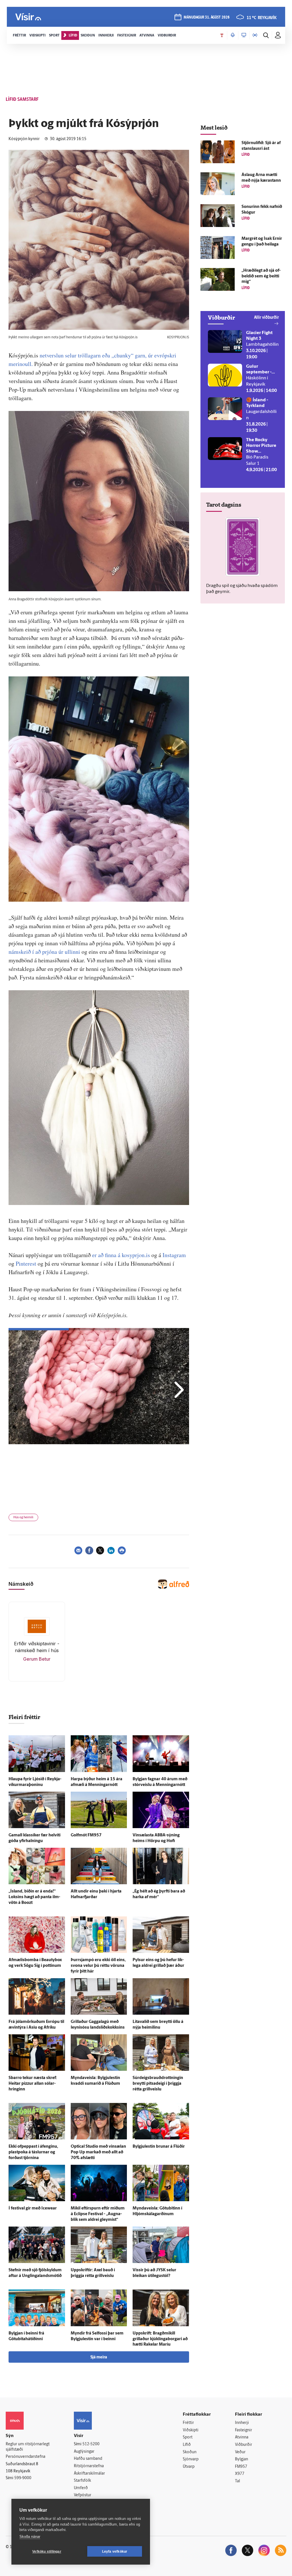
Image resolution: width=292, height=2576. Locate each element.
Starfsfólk (82, 2481)
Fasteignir (244, 2430)
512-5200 (91, 2444)
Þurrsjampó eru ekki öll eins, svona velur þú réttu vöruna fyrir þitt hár (98, 1966)
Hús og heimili (23, 1518)
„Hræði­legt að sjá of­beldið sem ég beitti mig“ (261, 276)
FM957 (241, 2467)
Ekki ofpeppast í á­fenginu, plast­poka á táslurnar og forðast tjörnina (33, 2152)
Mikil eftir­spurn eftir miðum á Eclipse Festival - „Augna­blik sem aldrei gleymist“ (98, 2214)
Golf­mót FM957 (86, 1835)
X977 (240, 2474)
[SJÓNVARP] (244, 35)
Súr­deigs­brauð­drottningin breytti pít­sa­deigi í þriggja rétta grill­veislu (158, 2084)
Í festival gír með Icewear (33, 2208)
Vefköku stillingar (47, 2552)
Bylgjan (242, 2459)
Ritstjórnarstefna (89, 2466)
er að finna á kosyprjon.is (121, 1255)
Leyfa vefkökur (115, 2552)
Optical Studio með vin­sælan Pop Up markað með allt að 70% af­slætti (98, 2152)
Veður (240, 2452)
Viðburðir (244, 2445)
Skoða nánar (30, 2537)
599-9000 (23, 2478)
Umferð (81, 2488)
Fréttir (188, 2423)
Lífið (187, 2445)
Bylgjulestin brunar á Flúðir (159, 2147)
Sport (188, 2437)
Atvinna (242, 2437)
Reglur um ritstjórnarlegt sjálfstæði (28, 2447)
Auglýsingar (84, 2452)
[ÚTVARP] (255, 35)
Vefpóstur (83, 2495)
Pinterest (26, 1264)
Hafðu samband (88, 2459)
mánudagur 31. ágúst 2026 (207, 18)
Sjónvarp (191, 2459)
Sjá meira (99, 2357)
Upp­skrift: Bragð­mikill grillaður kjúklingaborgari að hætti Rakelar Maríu (160, 2339)
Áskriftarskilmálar (89, 2474)
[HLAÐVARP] (233, 35)
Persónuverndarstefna (26, 2457)
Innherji (242, 2423)
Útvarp (189, 2467)
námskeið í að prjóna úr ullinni (44, 952)
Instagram (174, 1255)
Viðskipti (191, 2430)
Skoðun (190, 2452)
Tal (238, 2481)
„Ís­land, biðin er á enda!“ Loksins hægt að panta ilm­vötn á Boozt (34, 1897)
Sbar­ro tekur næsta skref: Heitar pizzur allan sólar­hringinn (33, 2084)
